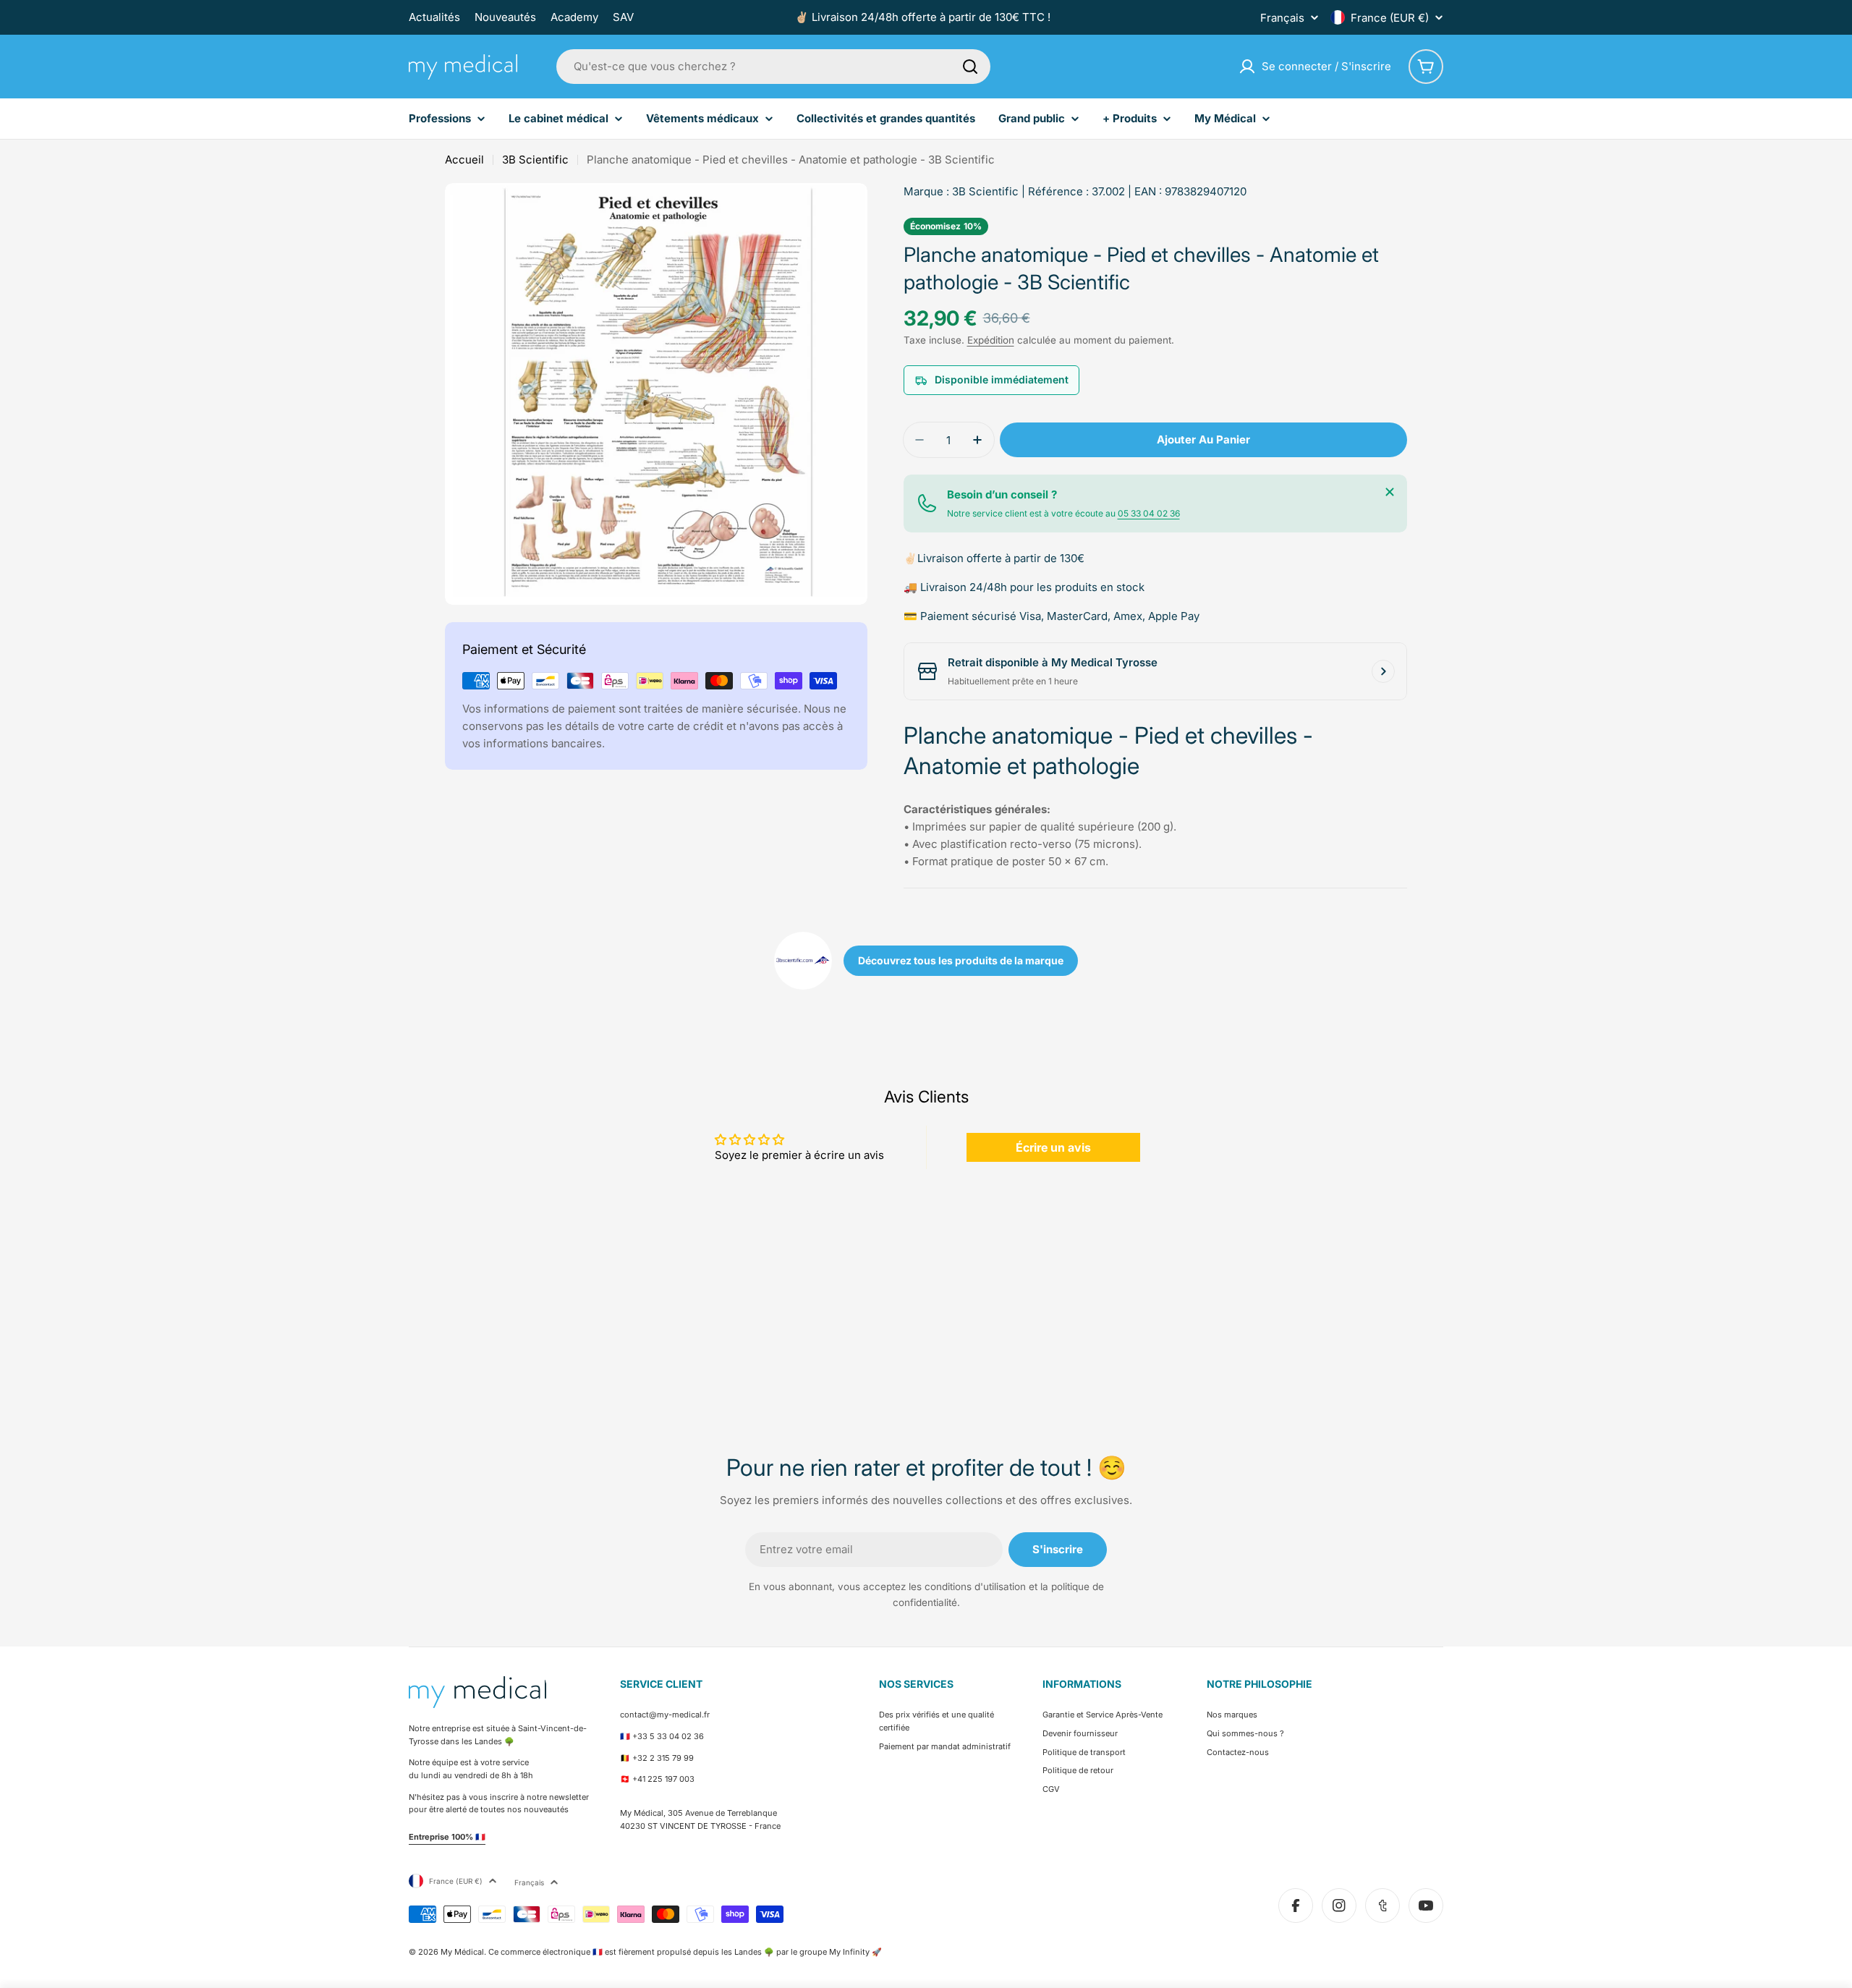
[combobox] (773, 67)
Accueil (464, 160)
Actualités (434, 17)
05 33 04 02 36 (1149, 513)
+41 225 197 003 (663, 1779)
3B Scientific (535, 160)
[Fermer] (1390, 492)
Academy (574, 17)
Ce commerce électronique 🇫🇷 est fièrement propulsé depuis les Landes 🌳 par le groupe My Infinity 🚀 (685, 1952)
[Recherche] (970, 67)
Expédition (991, 340)
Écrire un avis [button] (1053, 1147)
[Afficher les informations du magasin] (1383, 671)
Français (1282, 18)
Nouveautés (505, 17)
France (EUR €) (1390, 18)
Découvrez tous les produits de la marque (961, 960)
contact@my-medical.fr (665, 1715)
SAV (623, 17)
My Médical (462, 1952)
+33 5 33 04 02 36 (668, 1736)
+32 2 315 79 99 (663, 1758)
